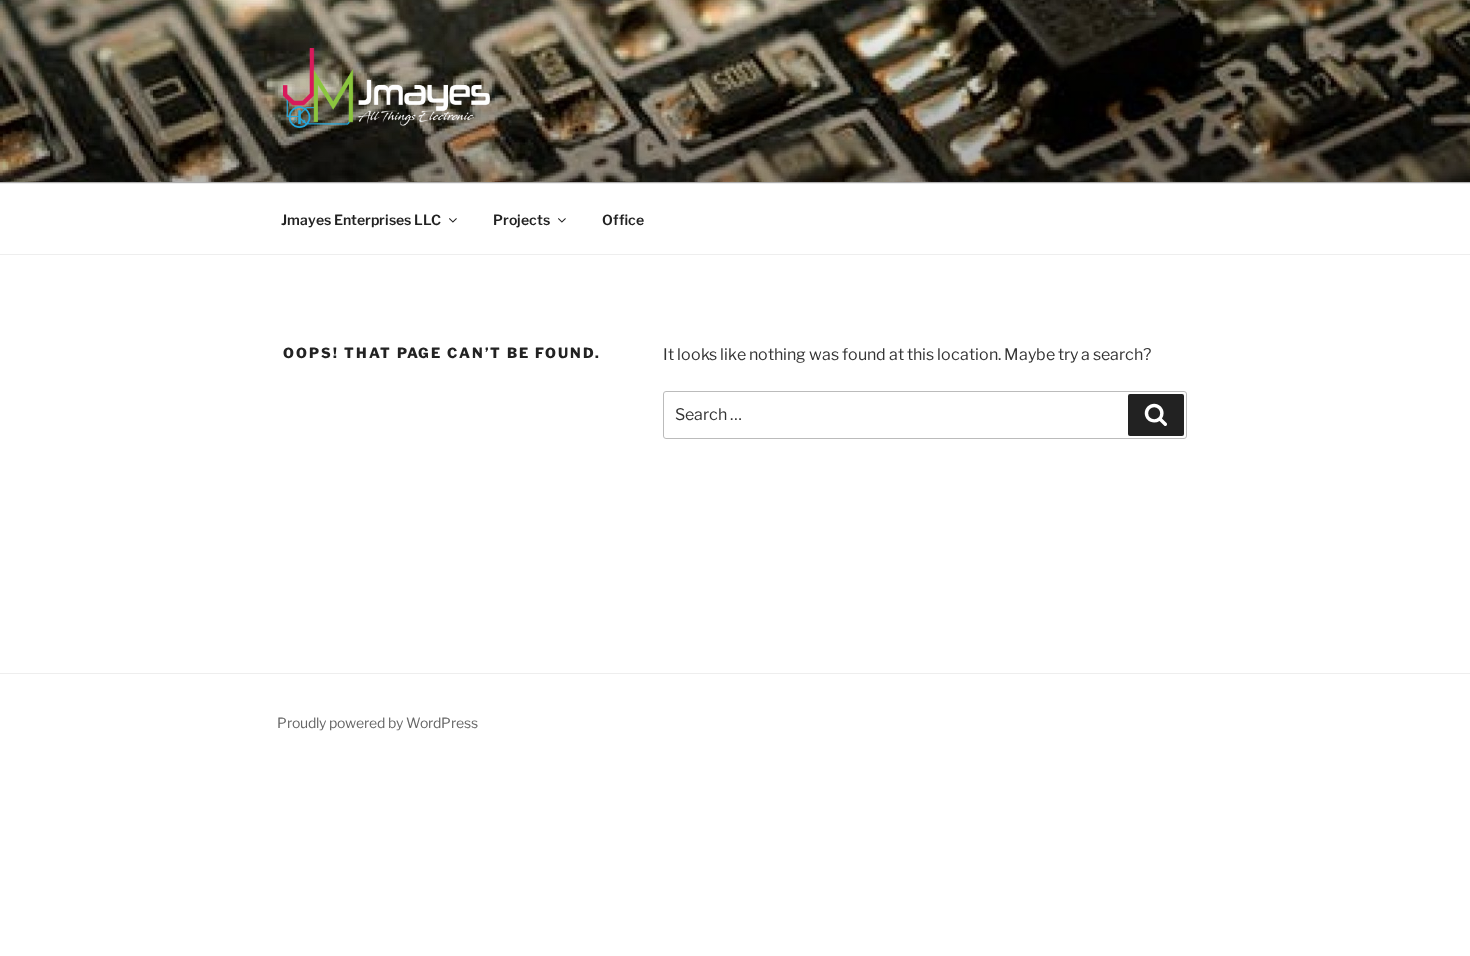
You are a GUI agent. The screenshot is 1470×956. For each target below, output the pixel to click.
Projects (521, 219)
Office (623, 219)
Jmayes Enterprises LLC (361, 219)
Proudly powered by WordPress (377, 722)
